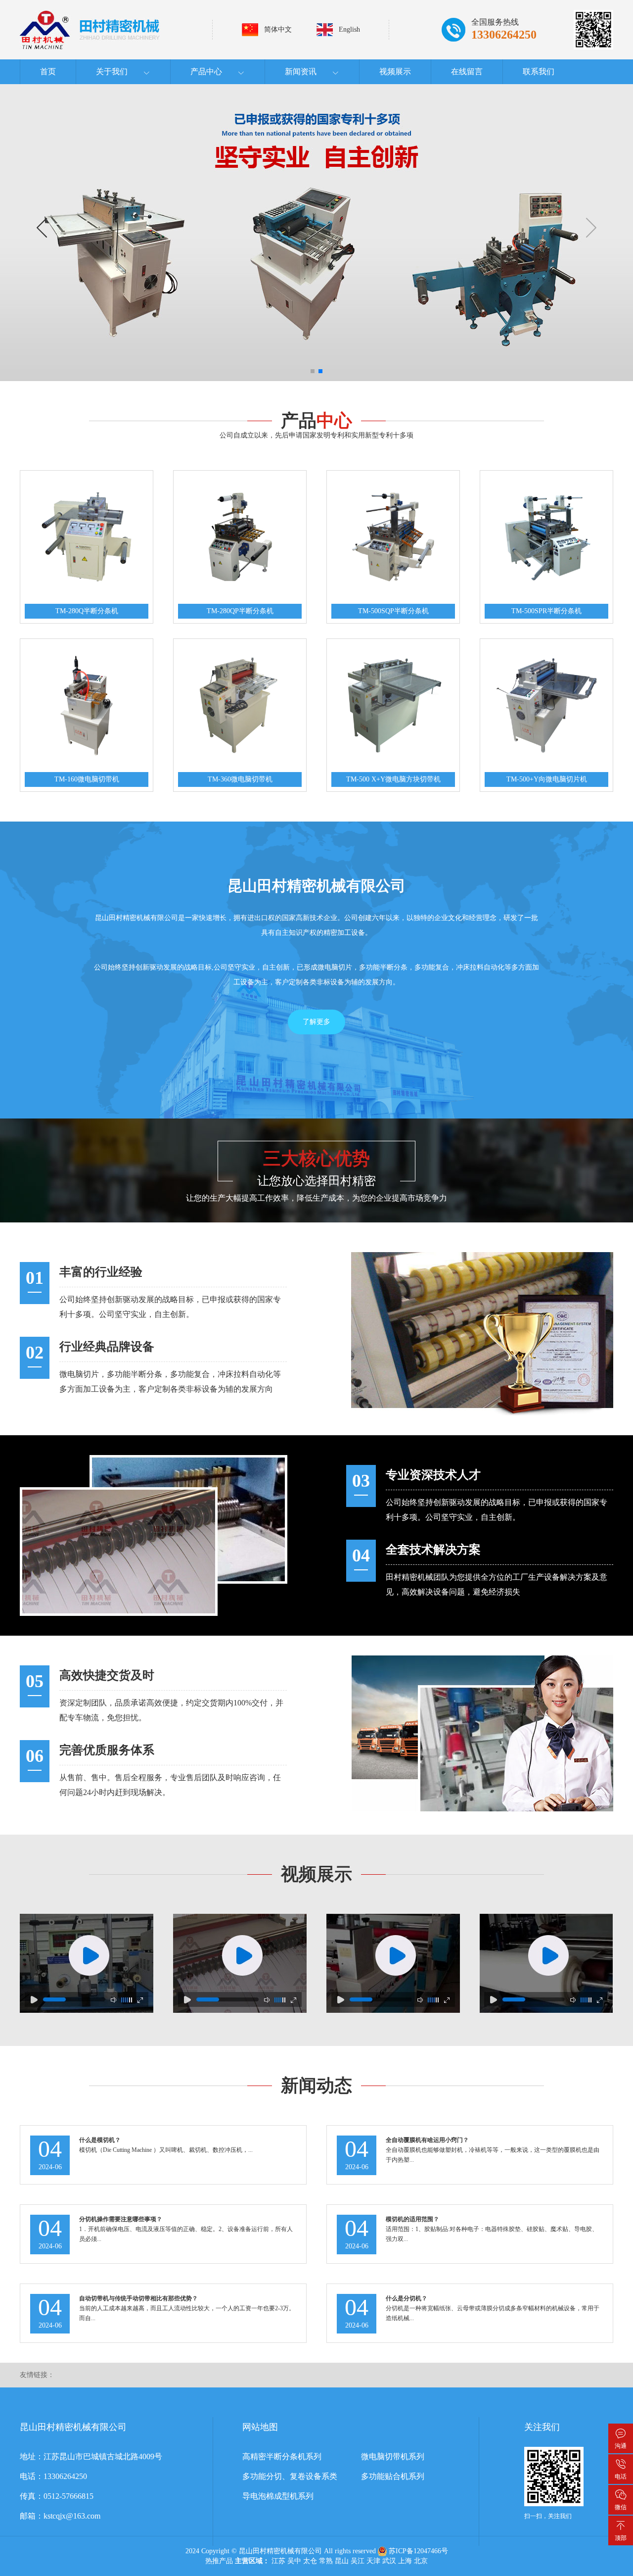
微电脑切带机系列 (393, 2456)
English (349, 29)
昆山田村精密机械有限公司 (280, 2551)
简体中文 (278, 29)
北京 (421, 2561)
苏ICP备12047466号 (418, 2551)
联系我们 (539, 72)
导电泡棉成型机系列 (278, 2496)
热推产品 (219, 2561)
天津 (373, 2561)
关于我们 (112, 72)
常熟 (326, 2561)
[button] (46, 233)
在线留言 (467, 72)
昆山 (342, 2561)
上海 (405, 2561)
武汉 (389, 2561)
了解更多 (316, 1022)
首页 (48, 72)
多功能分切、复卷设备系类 (290, 2476)
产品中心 (206, 72)
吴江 (358, 2561)
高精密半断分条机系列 (282, 2456)
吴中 (294, 2561)
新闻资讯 (301, 72)
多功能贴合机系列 (393, 2476)
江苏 (278, 2561)
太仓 (310, 2561)
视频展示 (395, 72)
